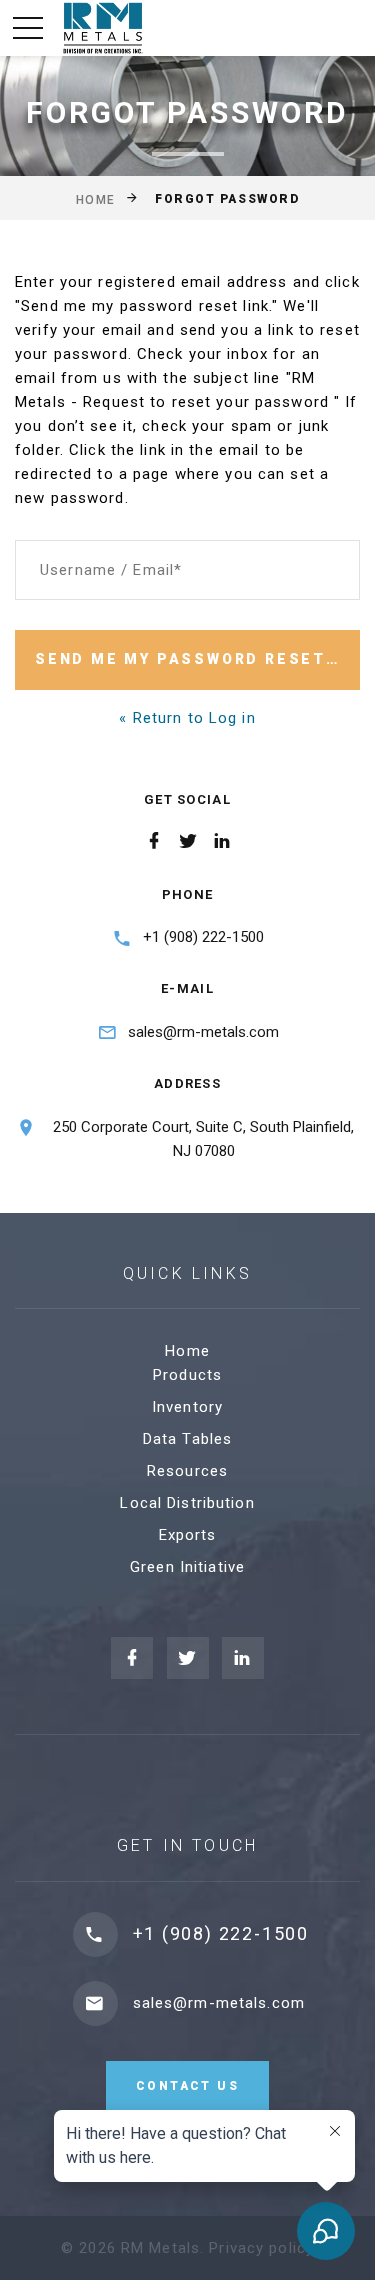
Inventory (187, 1407)
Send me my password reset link (197, 659)
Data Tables (187, 1439)
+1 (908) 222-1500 (203, 937)
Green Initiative (187, 1567)
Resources (187, 1471)
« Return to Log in (187, 718)
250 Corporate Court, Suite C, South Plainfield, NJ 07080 (203, 1139)
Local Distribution (187, 1503)
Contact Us (187, 2086)
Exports (188, 1535)
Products (187, 1375)
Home (96, 199)
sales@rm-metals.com (203, 1032)
